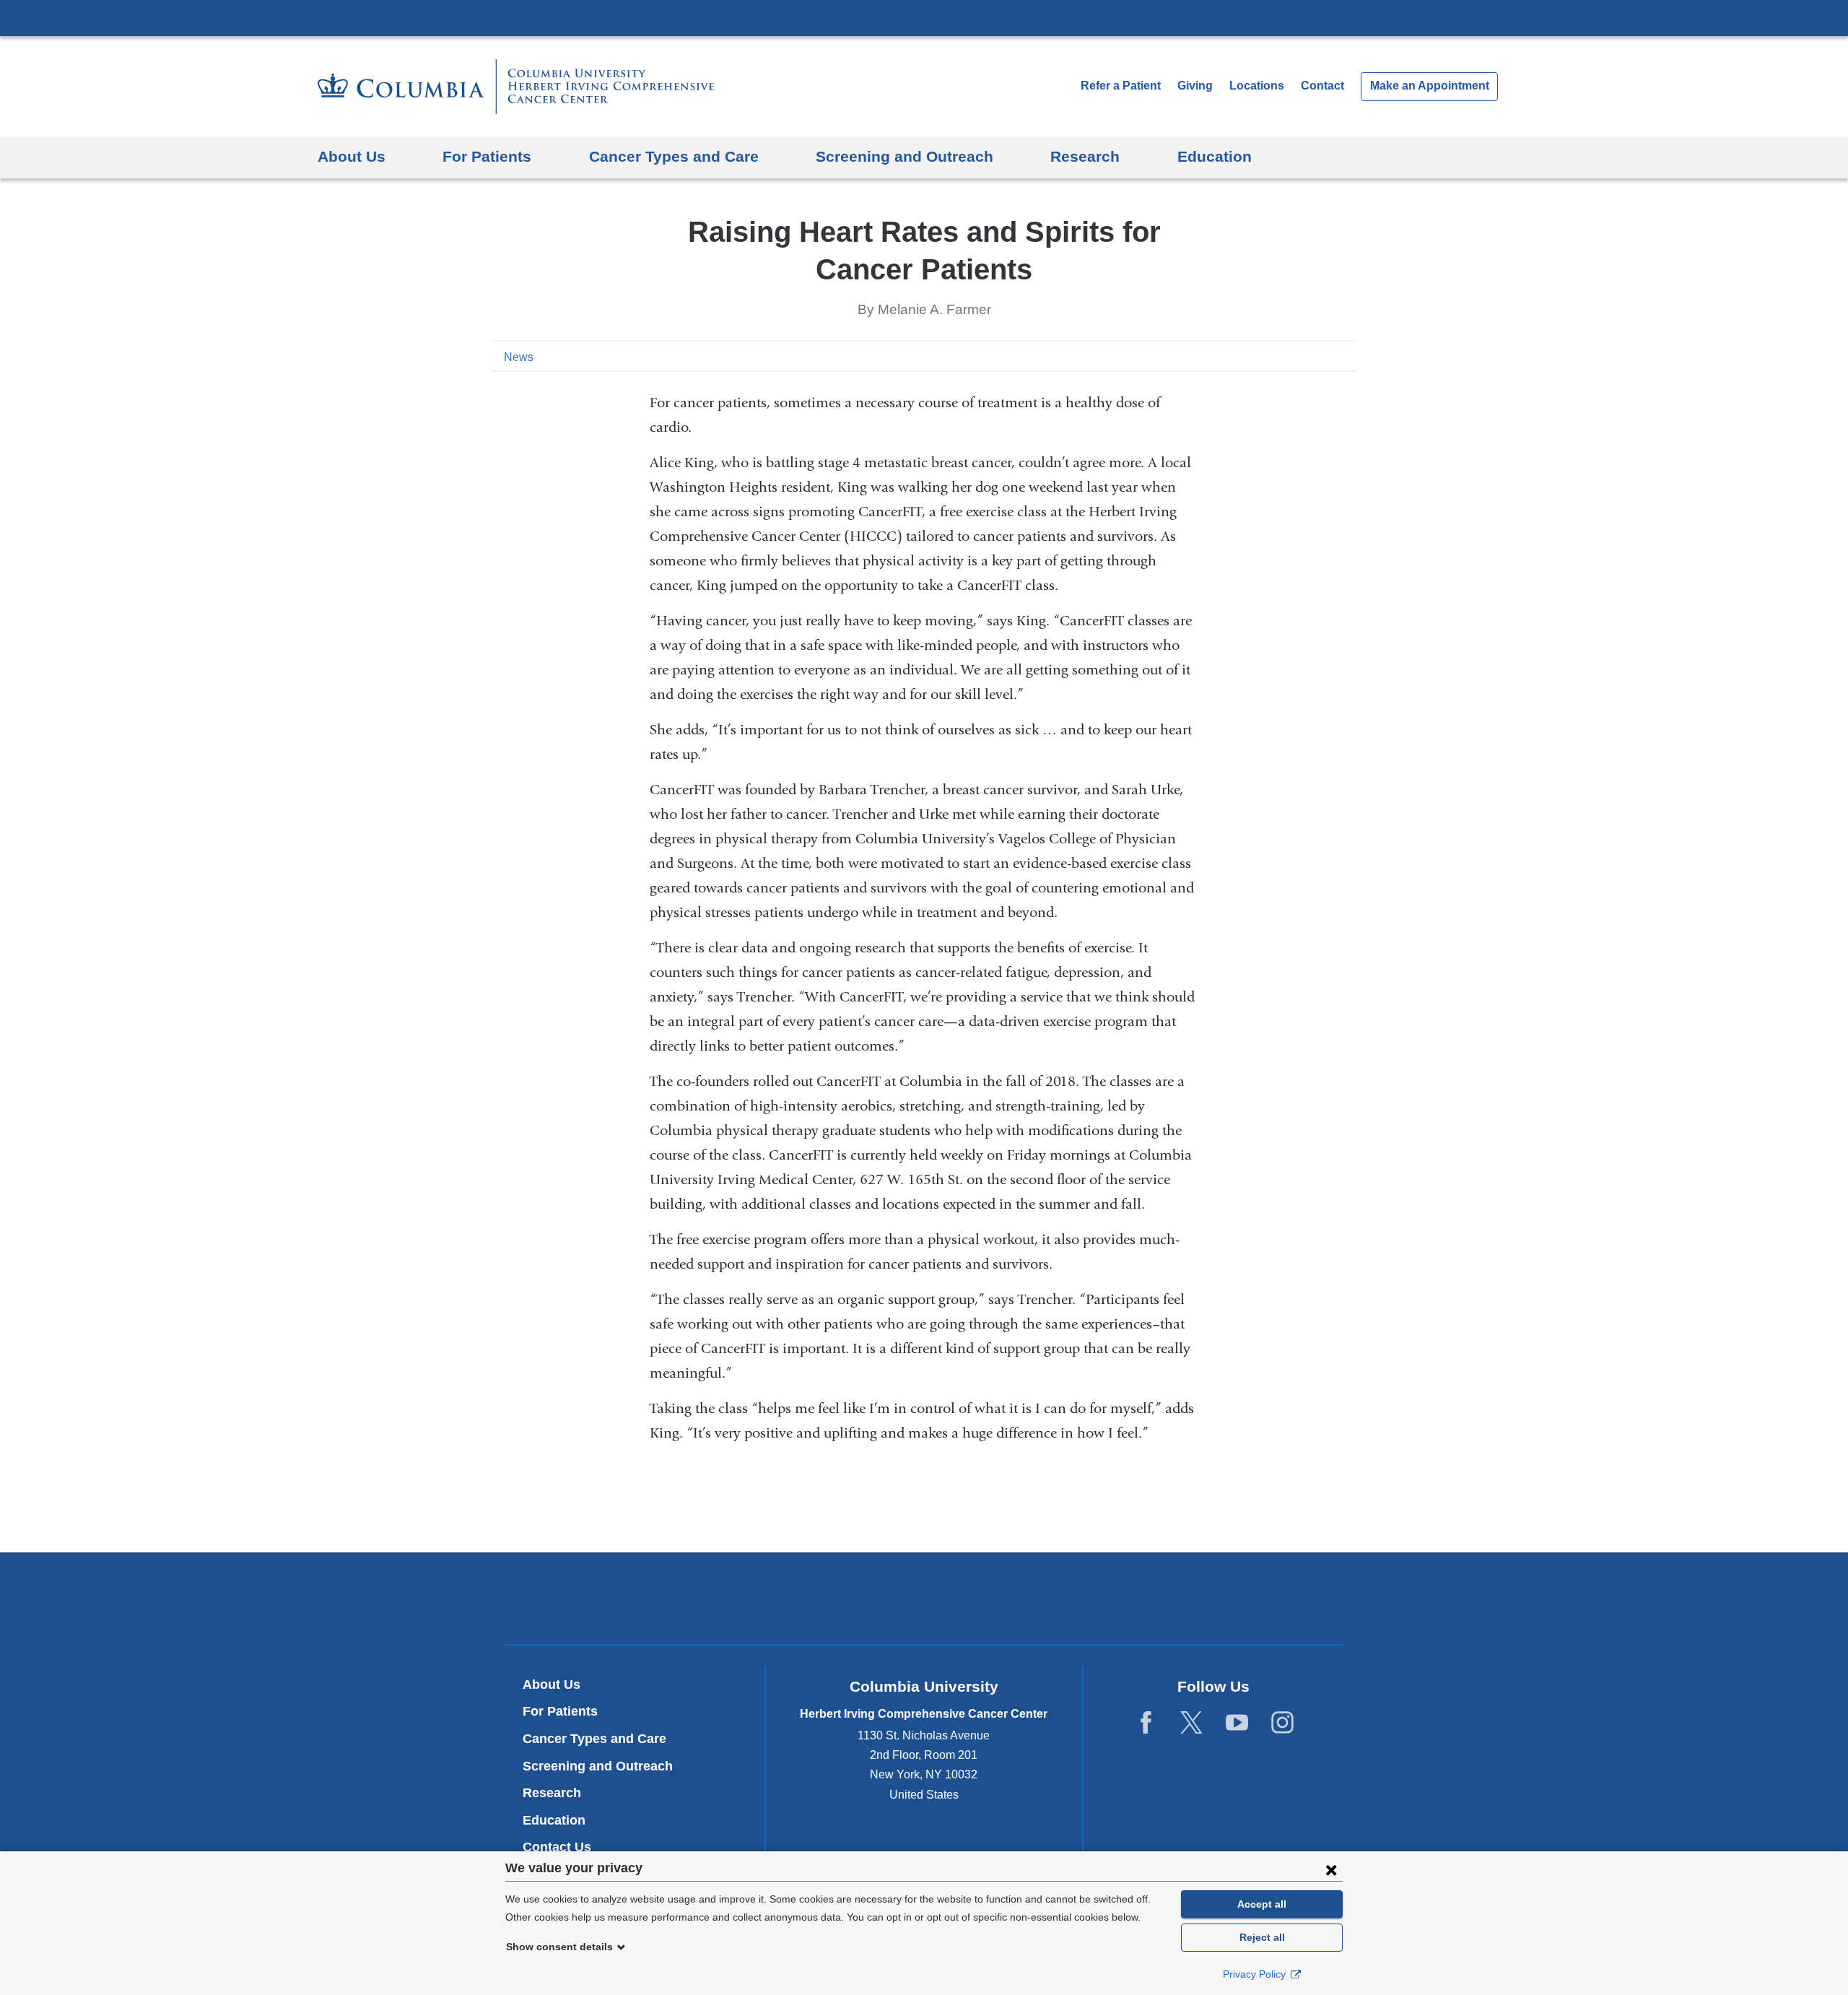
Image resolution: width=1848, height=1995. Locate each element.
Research (552, 1793)
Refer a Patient (1121, 86)
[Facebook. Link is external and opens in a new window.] (1146, 1723)
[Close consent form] (1331, 1869)
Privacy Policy (1256, 1974)
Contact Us (557, 1847)
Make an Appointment (1430, 86)
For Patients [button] (487, 156)
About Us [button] (352, 156)
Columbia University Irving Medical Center (924, 17)
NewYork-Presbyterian (924, 1601)
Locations (1258, 86)
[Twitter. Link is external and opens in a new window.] (1191, 1723)
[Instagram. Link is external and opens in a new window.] (1282, 1723)
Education (554, 1820)
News (519, 357)
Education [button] (1215, 156)
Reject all (1262, 1937)
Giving (1195, 86)
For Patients (560, 1711)
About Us (552, 1685)
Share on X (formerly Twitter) (1301, 356)
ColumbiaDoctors (1132, 1598)
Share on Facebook (1278, 356)
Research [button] (1085, 156)
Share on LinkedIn (1324, 356)
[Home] (516, 87)
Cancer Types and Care (594, 1739)
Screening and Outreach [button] (905, 156)
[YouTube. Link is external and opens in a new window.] (1237, 1723)
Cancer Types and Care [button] (674, 156)
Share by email (1347, 356)
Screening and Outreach (598, 1766)
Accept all (1262, 1904)
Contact (1322, 86)
